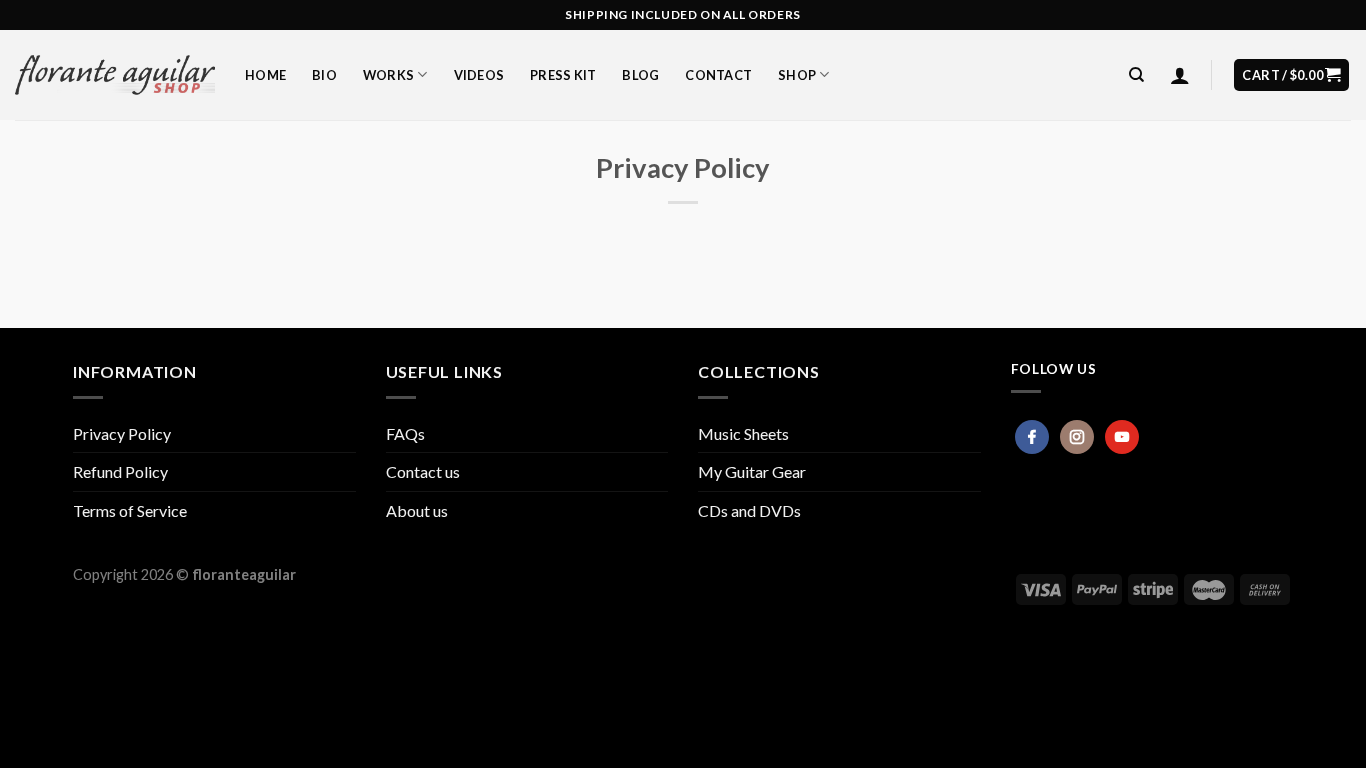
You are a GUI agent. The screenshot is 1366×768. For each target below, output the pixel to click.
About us (417, 510)
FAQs (405, 433)
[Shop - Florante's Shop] (115, 75)
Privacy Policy (122, 433)
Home (265, 75)
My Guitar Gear (752, 471)
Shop (797, 75)
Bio (324, 75)
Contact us (423, 471)
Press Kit (563, 75)
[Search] (1136, 75)
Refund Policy (120, 471)
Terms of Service (130, 510)
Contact (718, 75)
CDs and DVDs (749, 510)
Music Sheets (743, 433)
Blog (640, 75)
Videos (479, 75)
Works (388, 75)
